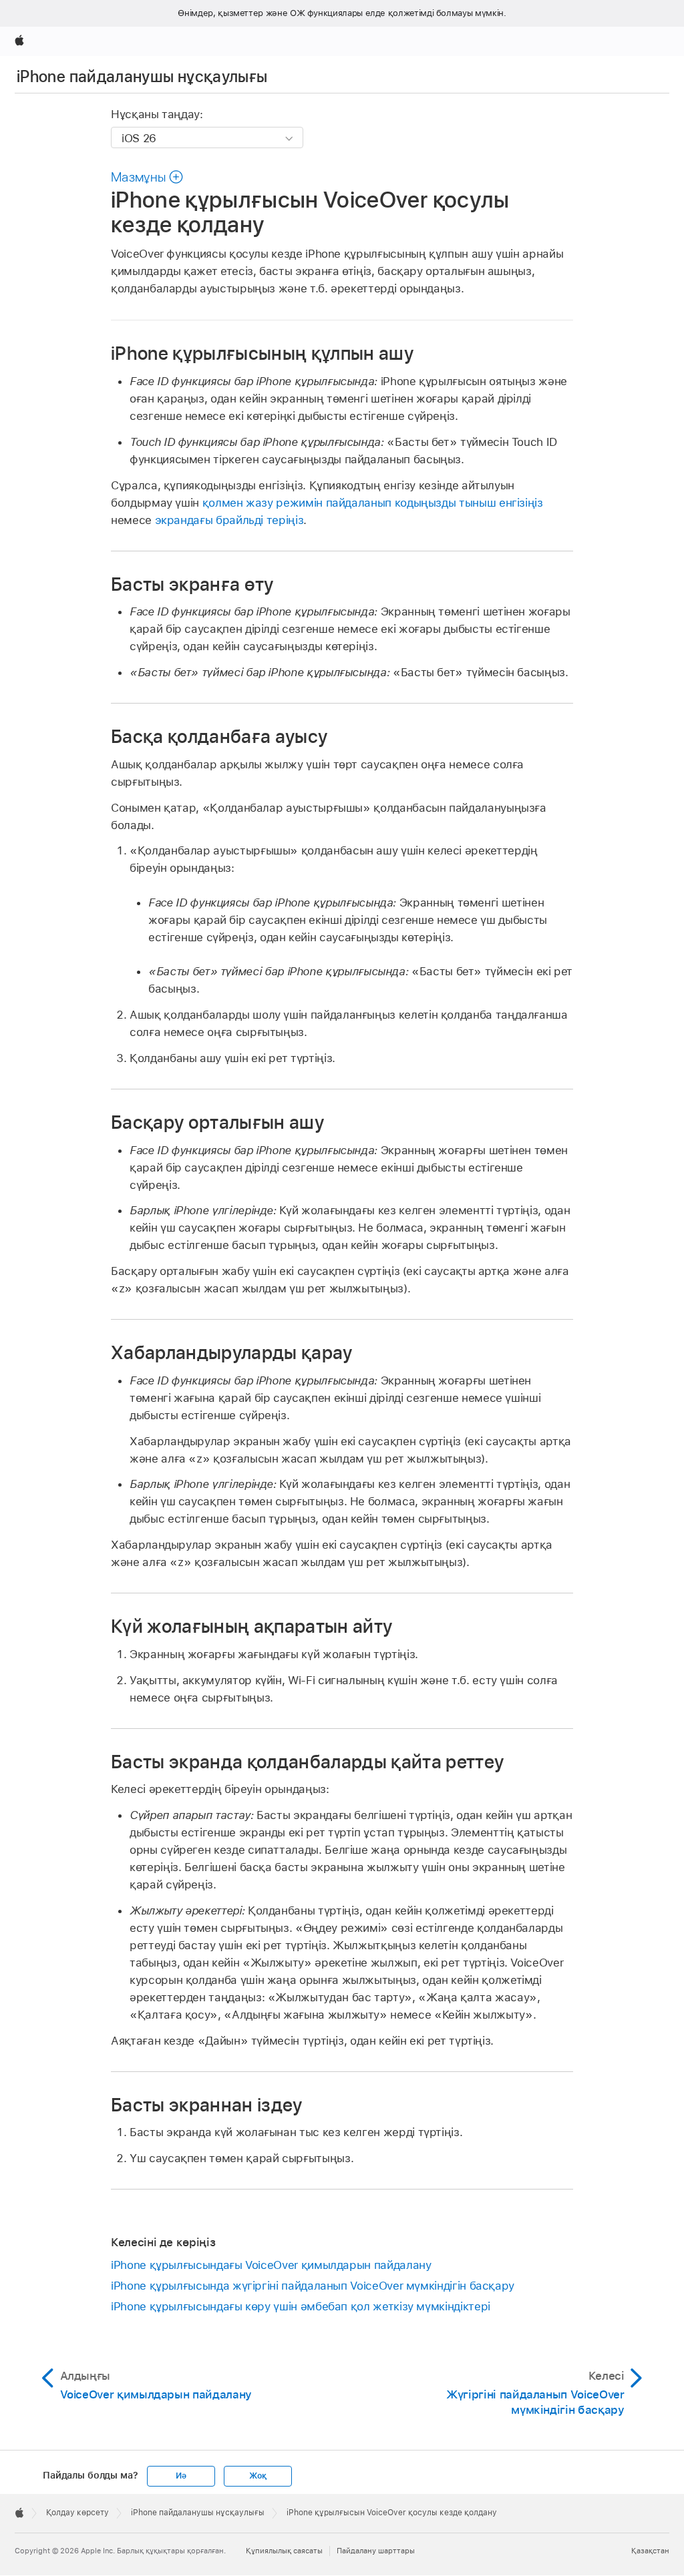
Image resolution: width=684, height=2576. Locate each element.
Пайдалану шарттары (376, 2551)
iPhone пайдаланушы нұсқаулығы (142, 76)
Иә (181, 2476)
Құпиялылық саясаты (284, 2551)
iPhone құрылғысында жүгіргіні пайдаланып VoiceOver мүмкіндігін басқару (313, 2286)
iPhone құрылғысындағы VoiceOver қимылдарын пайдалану (271, 2265)
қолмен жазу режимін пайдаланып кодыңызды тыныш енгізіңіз (373, 503)
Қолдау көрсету (77, 2513)
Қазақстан (650, 2551)
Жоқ (258, 2476)
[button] (147, 177)
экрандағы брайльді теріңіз (229, 520)
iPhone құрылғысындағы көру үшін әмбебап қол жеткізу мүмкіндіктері (301, 2306)
